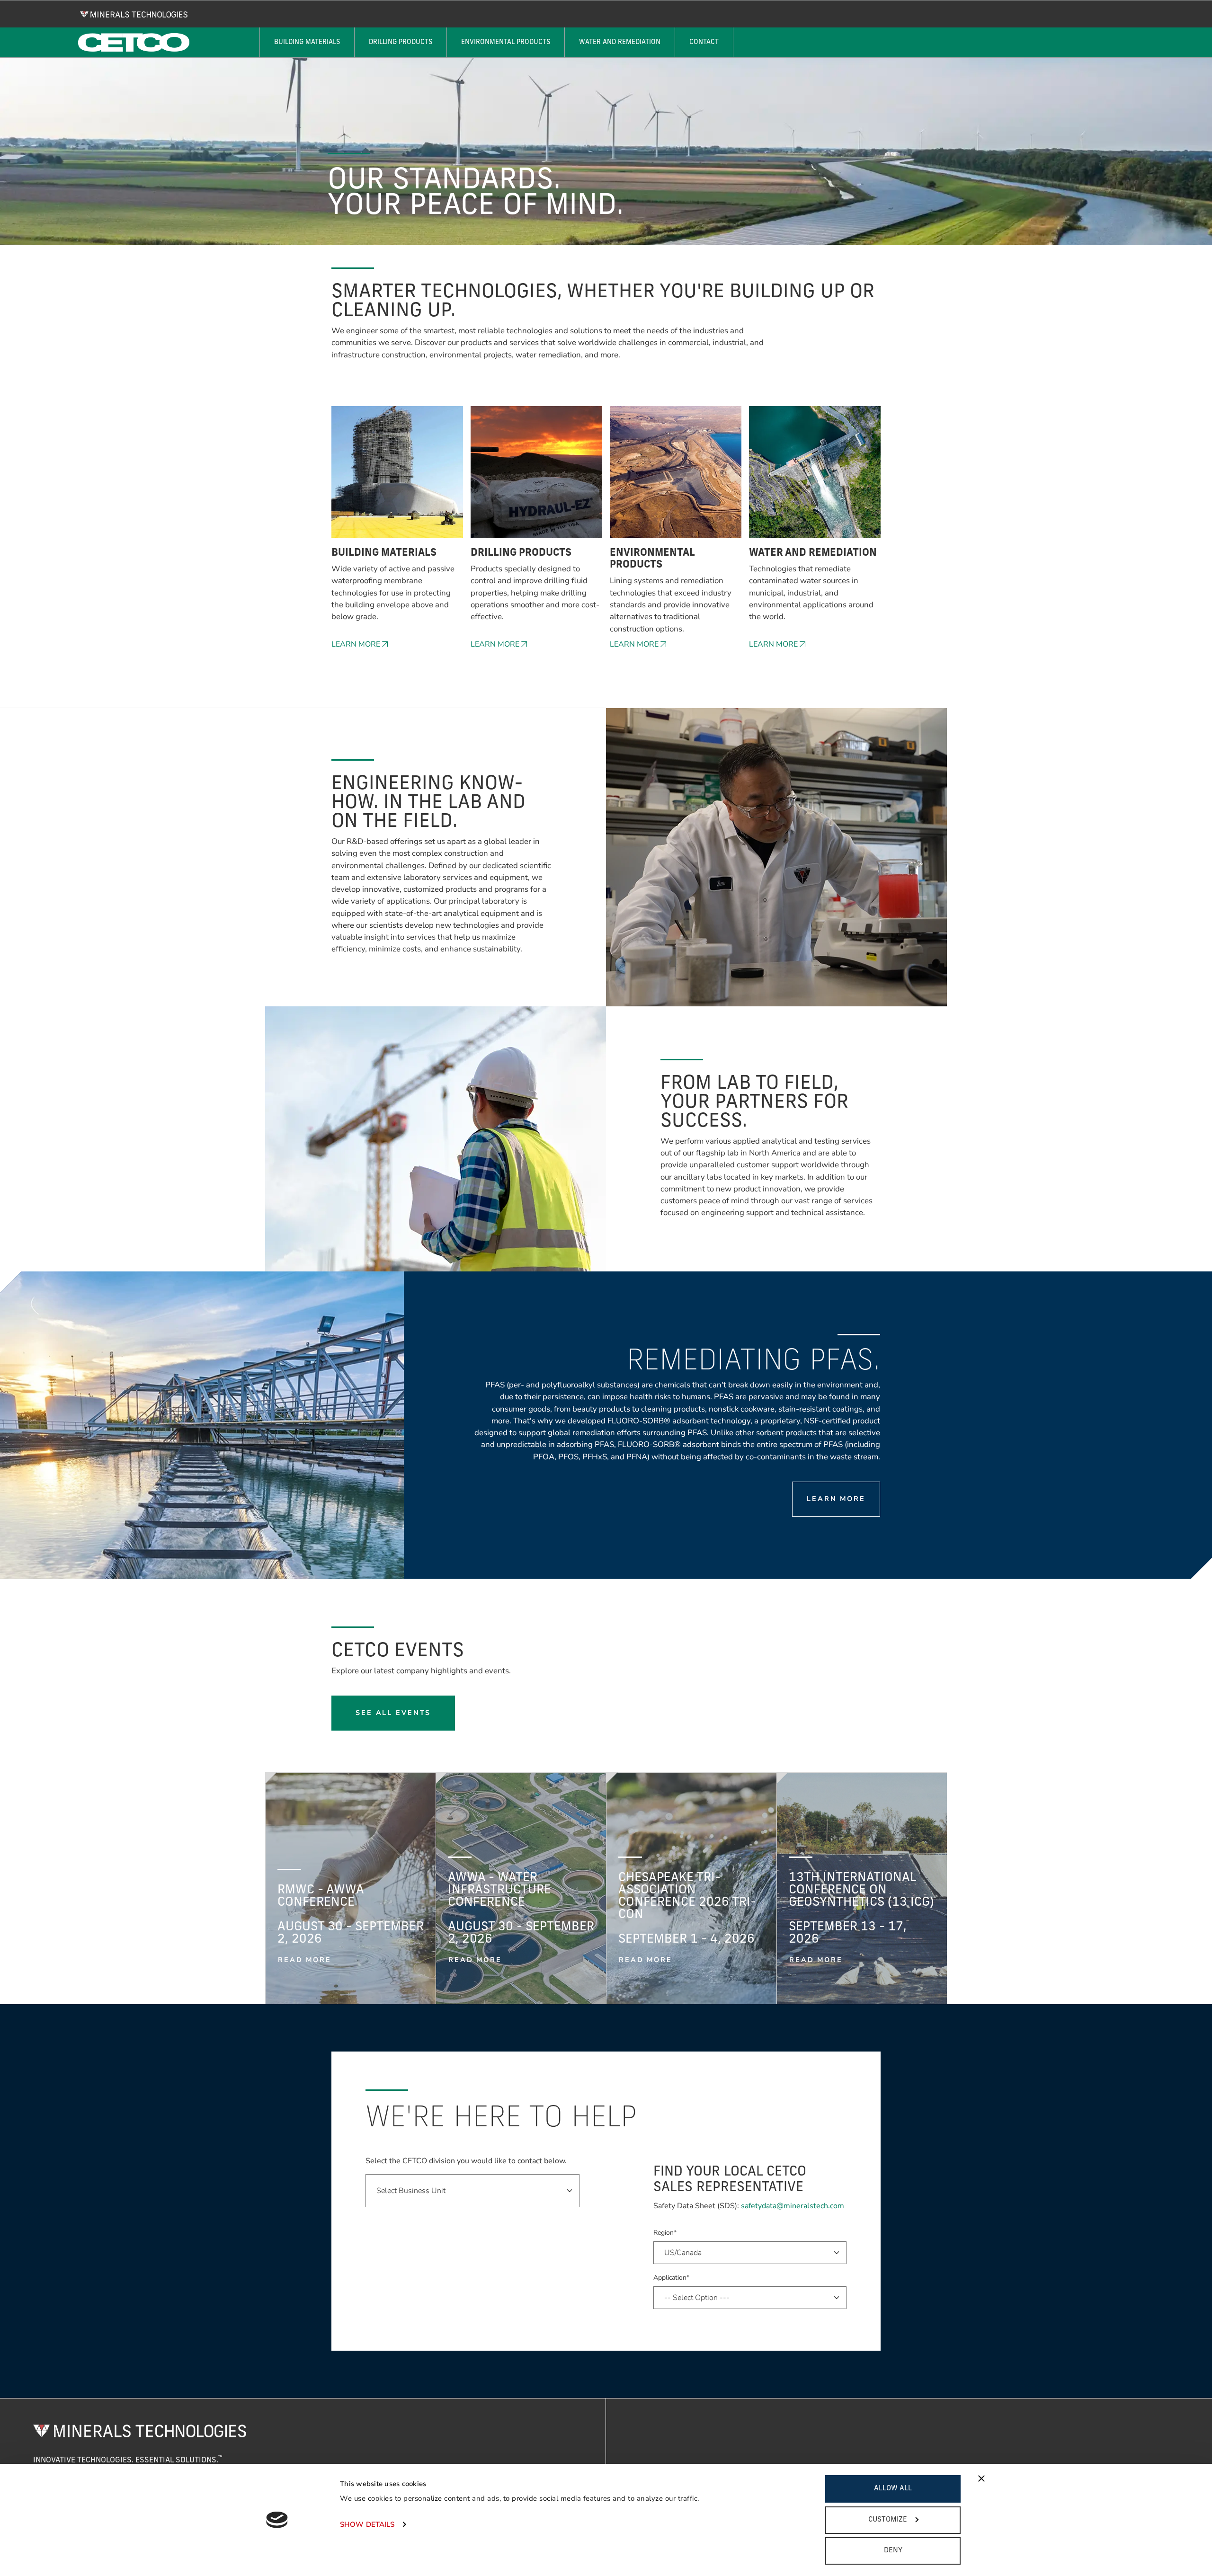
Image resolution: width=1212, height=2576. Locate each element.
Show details (367, 2524)
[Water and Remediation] (815, 477)
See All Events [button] (393, 1713)
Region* (665, 2233)
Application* (671, 2278)
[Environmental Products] (676, 477)
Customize (888, 2520)
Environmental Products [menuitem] (506, 42)
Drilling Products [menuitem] (401, 42)
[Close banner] (981, 2478)
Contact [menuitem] (704, 42)
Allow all (893, 2489)
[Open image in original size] (134, 14)
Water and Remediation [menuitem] (620, 42)
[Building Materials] (397, 477)
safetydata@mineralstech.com (793, 2206)
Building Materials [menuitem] (307, 42)
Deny (893, 2551)
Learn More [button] (356, 644)
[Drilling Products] (536, 477)
